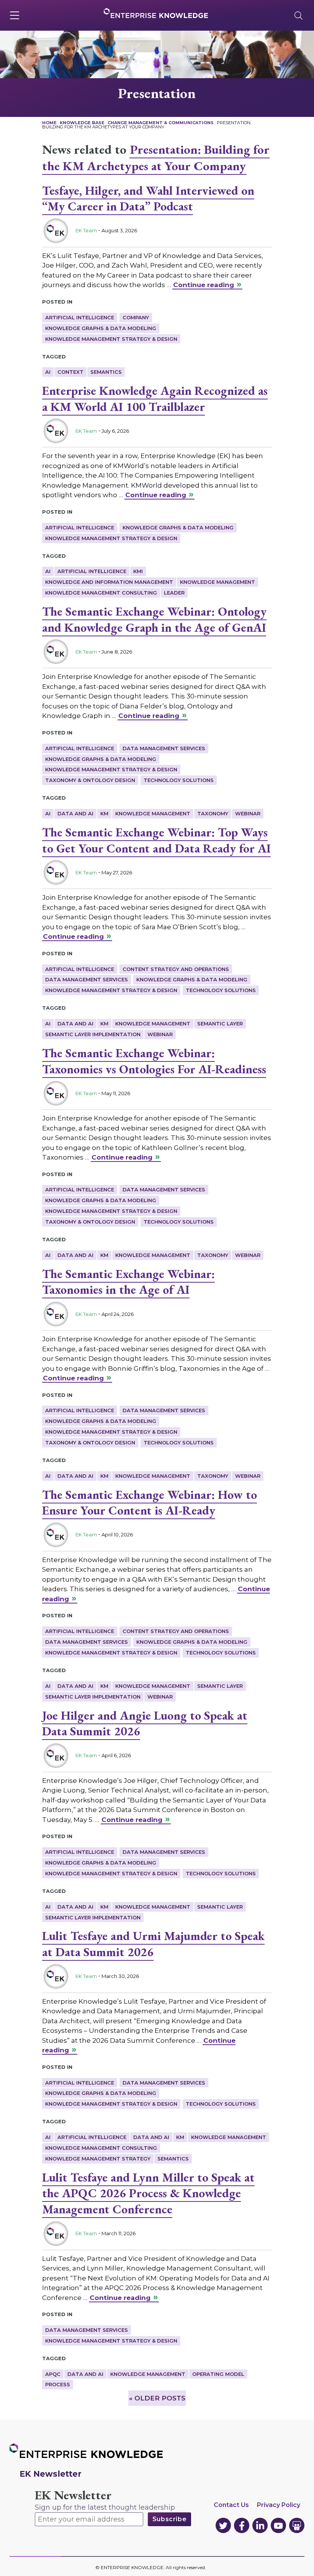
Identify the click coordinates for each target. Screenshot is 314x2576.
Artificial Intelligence (80, 317)
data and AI (75, 813)
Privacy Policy (279, 2505)
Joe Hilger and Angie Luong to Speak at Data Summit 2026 (145, 1723)
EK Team (86, 230)
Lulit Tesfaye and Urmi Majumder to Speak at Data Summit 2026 (153, 1944)
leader (174, 593)
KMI (138, 571)
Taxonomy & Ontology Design (90, 780)
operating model (218, 2374)
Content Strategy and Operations (176, 969)
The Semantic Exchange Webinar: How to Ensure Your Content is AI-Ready (150, 1503)
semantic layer (220, 1024)
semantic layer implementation (93, 1034)
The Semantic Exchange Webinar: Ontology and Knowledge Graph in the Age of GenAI (154, 619)
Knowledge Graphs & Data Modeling (101, 328)
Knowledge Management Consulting (101, 593)
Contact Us (231, 2505)
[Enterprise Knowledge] (156, 13)
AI (48, 372)
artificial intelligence (92, 571)
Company (136, 317)
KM (104, 813)
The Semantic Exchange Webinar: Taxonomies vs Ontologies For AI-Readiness (154, 1061)
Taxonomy (213, 813)
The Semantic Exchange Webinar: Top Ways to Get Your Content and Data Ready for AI (156, 840)
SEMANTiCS (106, 372)
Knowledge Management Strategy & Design (111, 339)
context (70, 372)
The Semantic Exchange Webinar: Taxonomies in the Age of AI (128, 1282)
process (58, 2384)
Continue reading (204, 285)
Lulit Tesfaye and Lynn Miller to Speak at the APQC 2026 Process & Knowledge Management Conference (148, 2193)
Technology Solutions (179, 780)
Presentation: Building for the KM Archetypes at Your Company (156, 158)
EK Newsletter (73, 2495)
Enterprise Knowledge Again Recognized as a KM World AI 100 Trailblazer (155, 399)
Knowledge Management (218, 582)
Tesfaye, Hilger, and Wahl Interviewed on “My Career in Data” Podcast (148, 199)
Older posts (157, 2398)
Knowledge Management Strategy (98, 2159)
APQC (53, 2374)
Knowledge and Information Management (109, 582)
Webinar (248, 813)
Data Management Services (164, 748)
